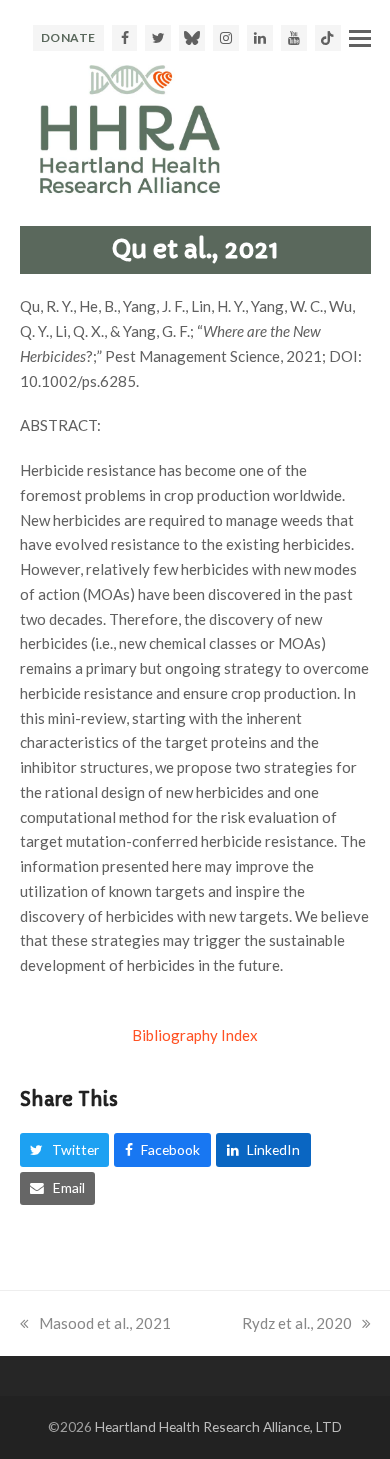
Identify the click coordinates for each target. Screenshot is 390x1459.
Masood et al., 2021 (105, 1323)
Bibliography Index (195, 1035)
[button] (360, 38)
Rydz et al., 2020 (297, 1323)
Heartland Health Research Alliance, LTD (218, 1426)
